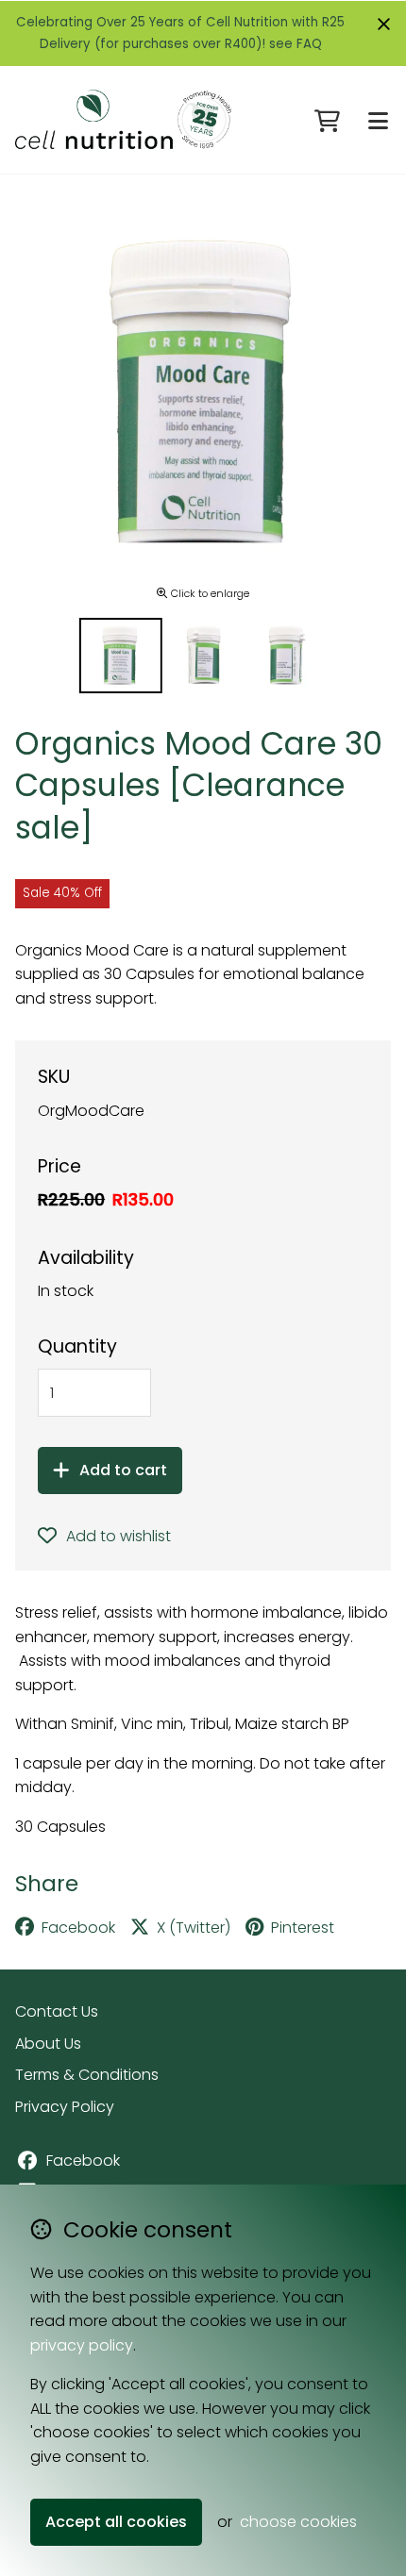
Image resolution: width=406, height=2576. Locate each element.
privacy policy (82, 2345)
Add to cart (123, 1470)
